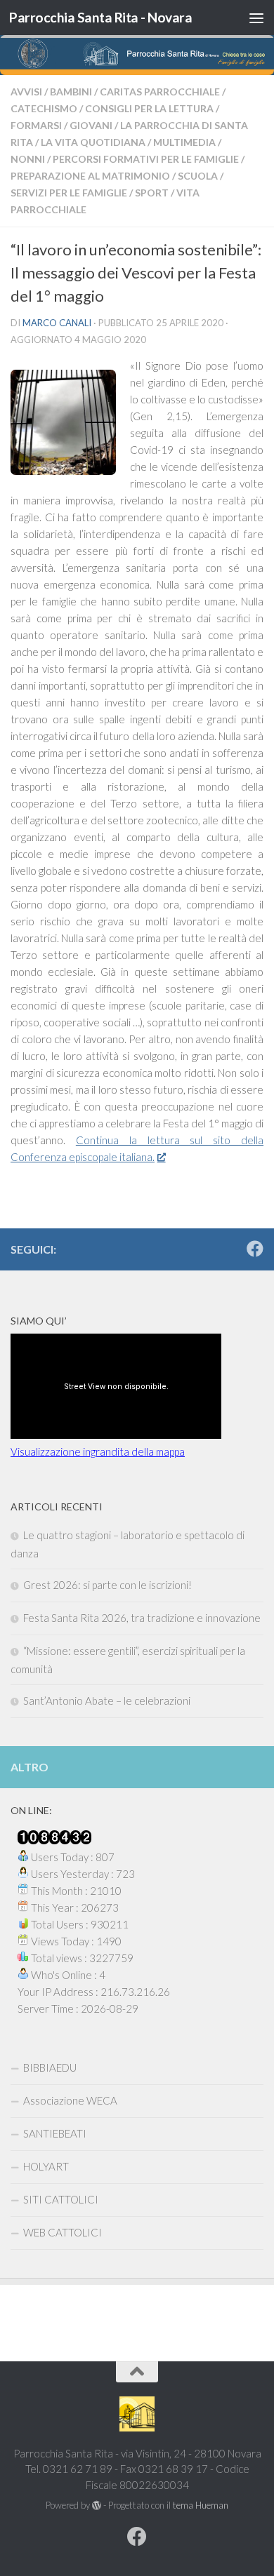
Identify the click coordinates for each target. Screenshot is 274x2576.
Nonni (28, 159)
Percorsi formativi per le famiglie (146, 159)
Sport (152, 193)
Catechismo (44, 108)
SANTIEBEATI (55, 2133)
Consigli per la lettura (149, 108)
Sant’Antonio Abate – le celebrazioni (107, 1700)
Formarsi (36, 125)
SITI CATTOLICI (61, 2199)
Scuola (198, 176)
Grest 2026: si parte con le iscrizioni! (107, 1585)
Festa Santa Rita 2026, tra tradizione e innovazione (142, 1618)
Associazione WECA (70, 2100)
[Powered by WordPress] (97, 2505)
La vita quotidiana (93, 142)
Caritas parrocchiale (160, 92)
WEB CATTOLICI (63, 2232)
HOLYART (46, 2166)
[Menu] (256, 18)
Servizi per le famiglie (69, 193)
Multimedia (184, 142)
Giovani (91, 125)
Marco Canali (57, 323)
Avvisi (26, 92)
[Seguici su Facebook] (255, 1249)
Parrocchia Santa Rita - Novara (100, 17)
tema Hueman (201, 2505)
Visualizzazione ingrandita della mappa (98, 1451)
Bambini (71, 92)
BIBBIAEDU (50, 2067)
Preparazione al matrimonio (90, 176)
